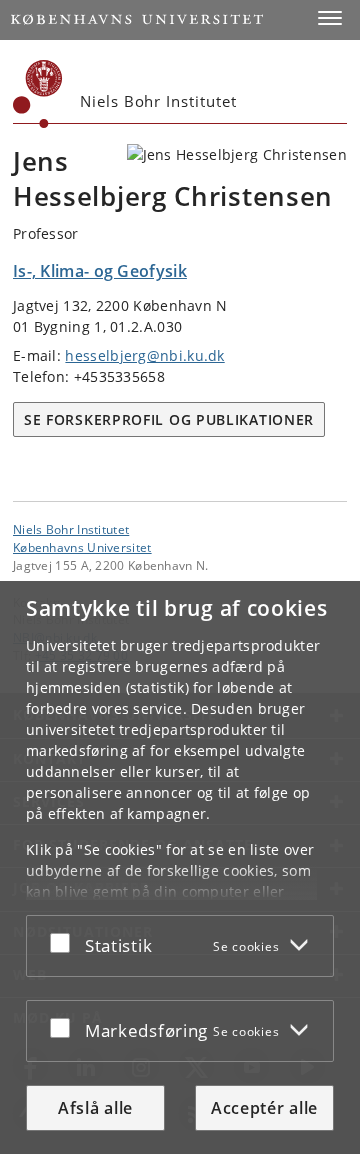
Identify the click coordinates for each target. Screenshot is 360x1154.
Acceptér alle (264, 1108)
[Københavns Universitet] (38, 94)
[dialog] (180, 867)
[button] (330, 18)
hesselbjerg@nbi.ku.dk (144, 355)
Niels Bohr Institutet (71, 529)
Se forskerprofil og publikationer (169, 419)
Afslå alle (95, 1108)
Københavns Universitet (82, 547)
